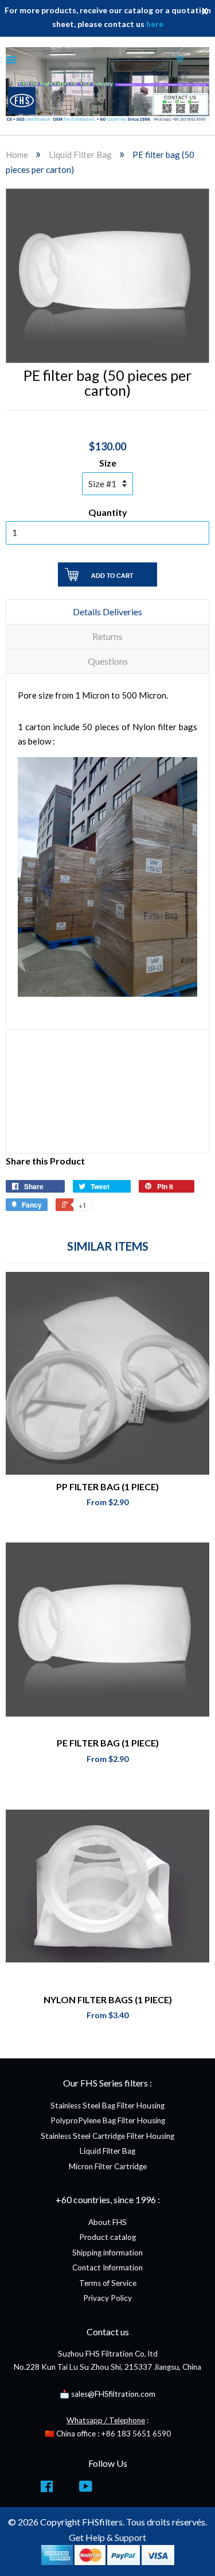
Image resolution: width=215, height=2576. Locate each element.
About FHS (107, 2222)
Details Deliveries (107, 612)
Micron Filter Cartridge (108, 2166)
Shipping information (107, 2253)
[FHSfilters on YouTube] (86, 2489)
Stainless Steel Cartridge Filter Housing (107, 2136)
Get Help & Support (107, 2537)
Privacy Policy (107, 2298)
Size (108, 463)
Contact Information (107, 2268)
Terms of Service (108, 2283)
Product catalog (107, 2237)
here (155, 24)
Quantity (108, 512)
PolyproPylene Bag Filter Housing (108, 2120)
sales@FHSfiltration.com (113, 2394)
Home (17, 155)
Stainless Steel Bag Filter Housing (107, 2105)
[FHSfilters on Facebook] (47, 2489)
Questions (108, 661)
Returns (107, 636)
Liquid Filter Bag (80, 155)
